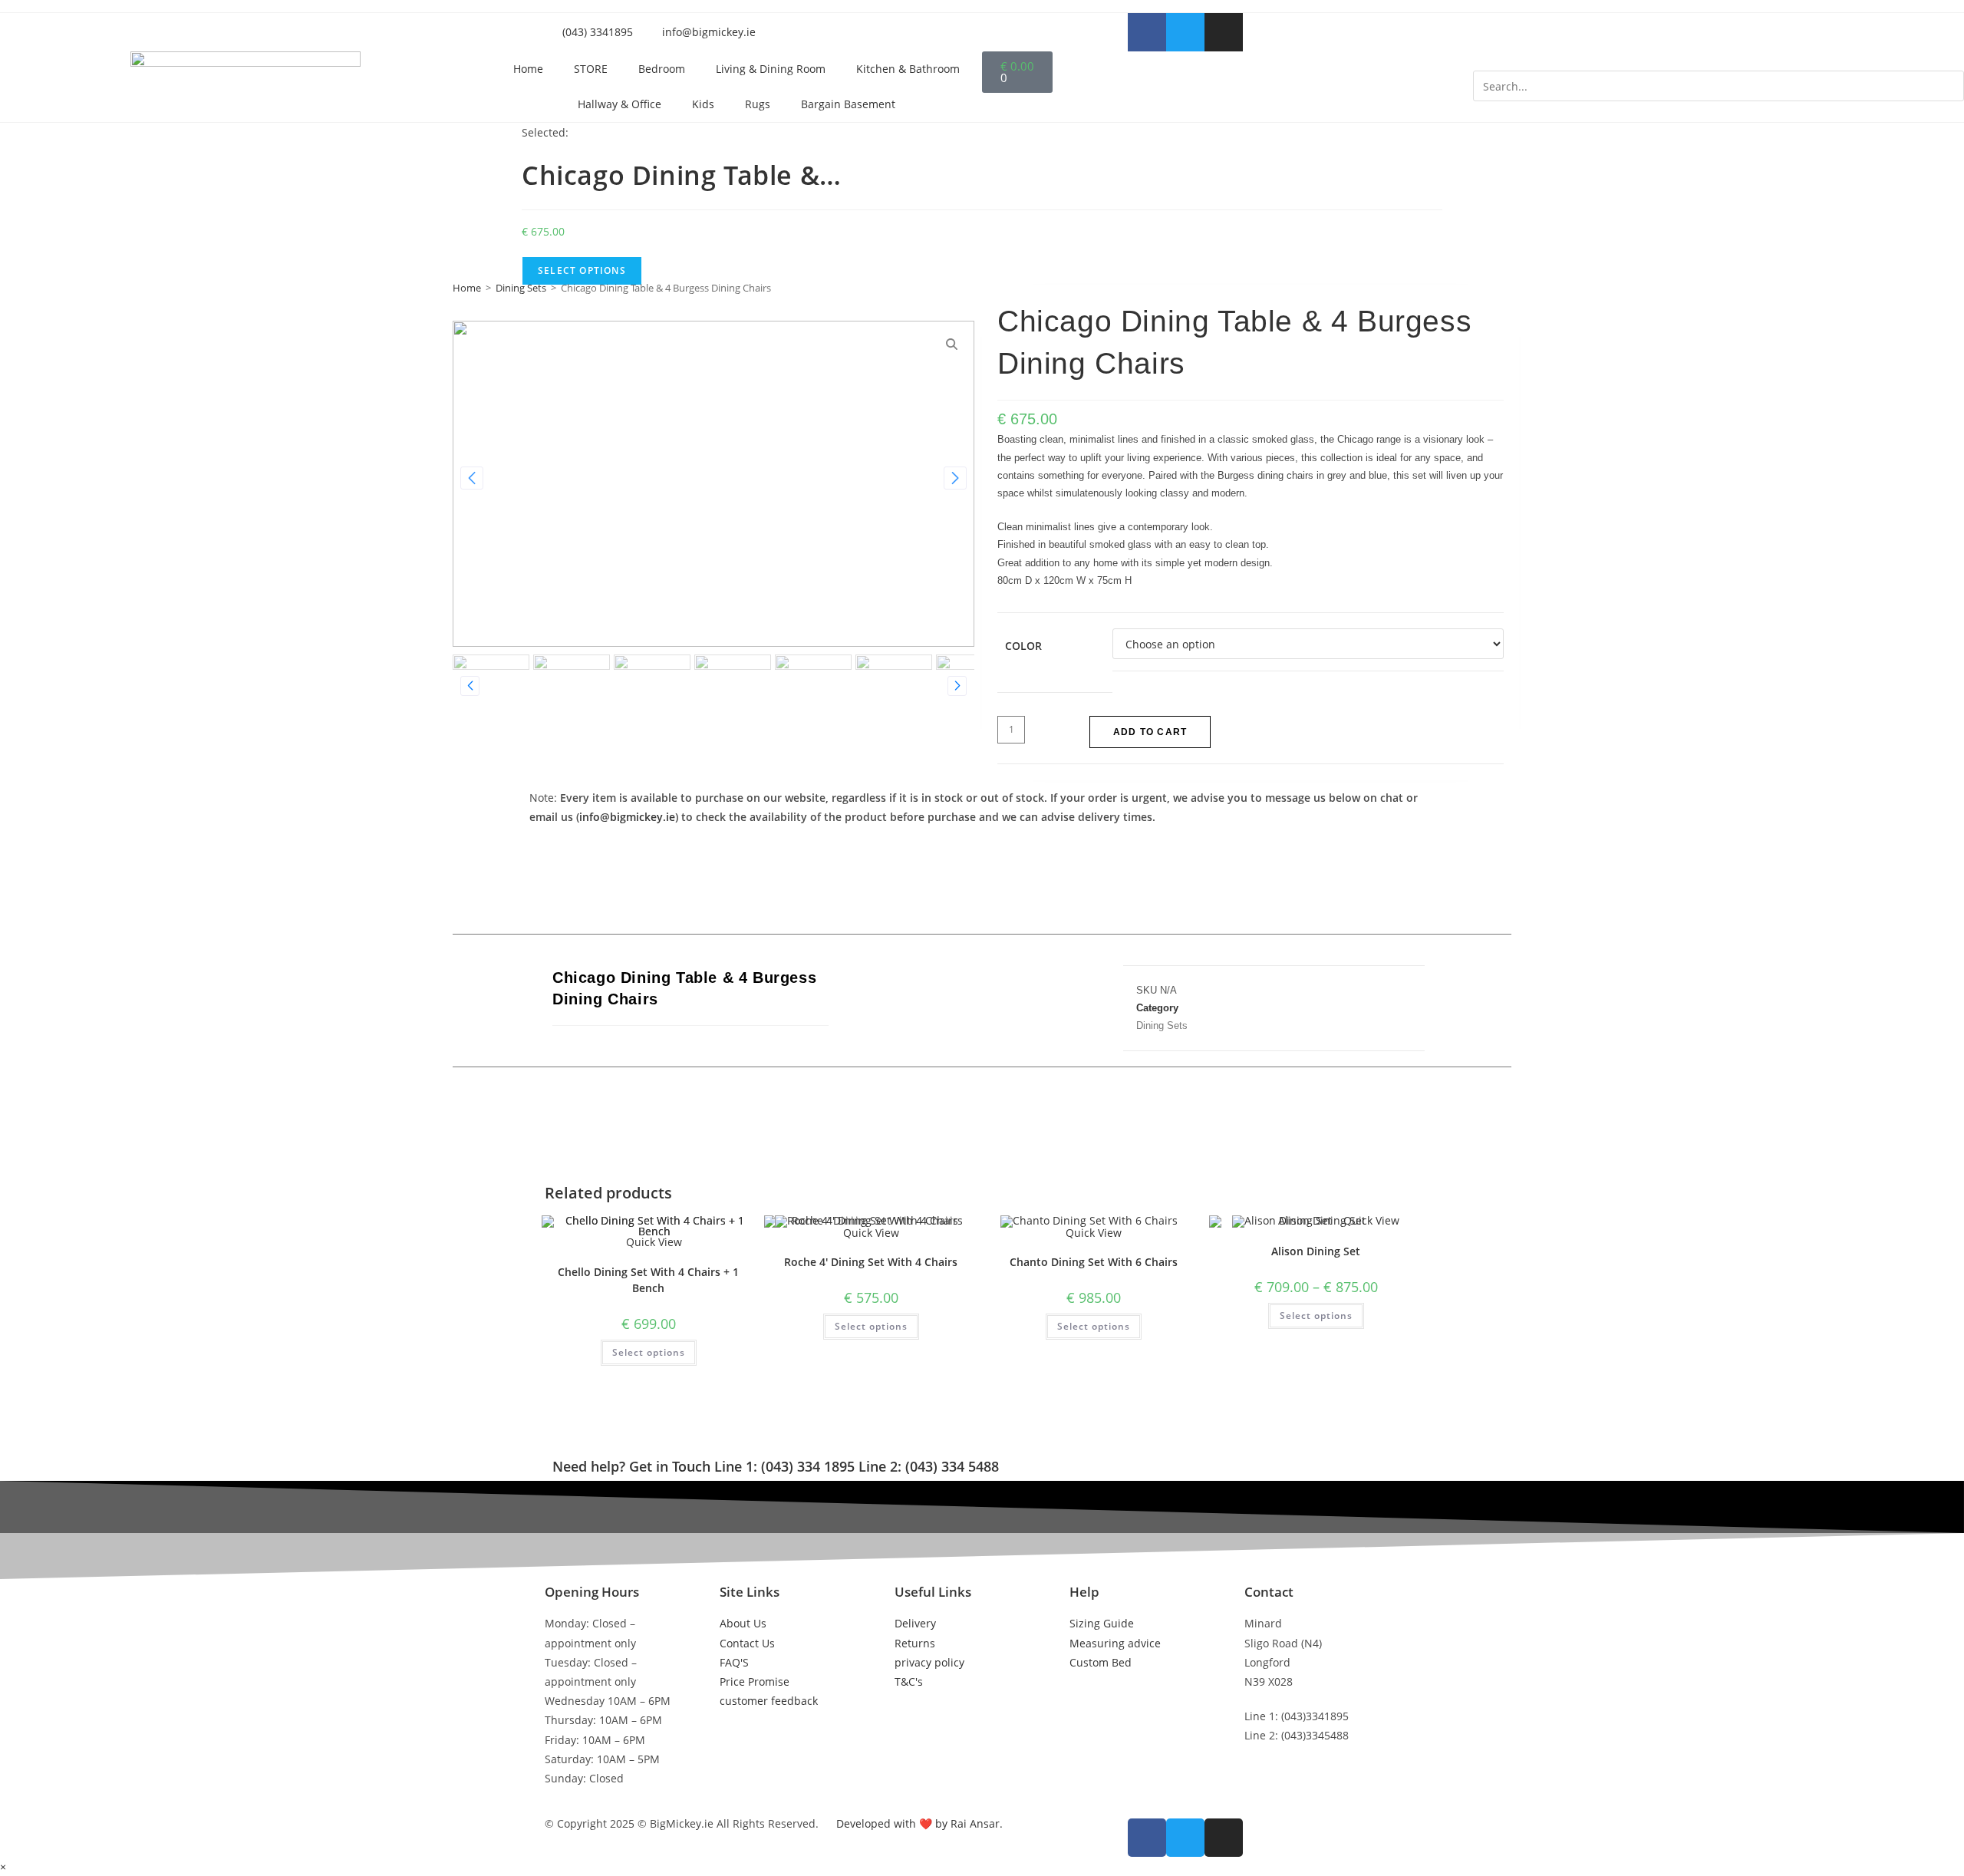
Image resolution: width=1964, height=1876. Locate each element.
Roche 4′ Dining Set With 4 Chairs (871, 1262)
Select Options (582, 270)
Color (1023, 646)
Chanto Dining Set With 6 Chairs (1094, 1262)
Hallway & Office (620, 104)
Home (528, 69)
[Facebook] (942, 1000)
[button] (1718, 61)
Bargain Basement (848, 104)
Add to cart (1150, 732)
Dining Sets (521, 288)
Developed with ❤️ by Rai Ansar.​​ (919, 1823)
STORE (591, 69)
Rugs (758, 104)
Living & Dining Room (771, 69)
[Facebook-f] (1147, 32)
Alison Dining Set (1316, 1251)
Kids (703, 104)
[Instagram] (1224, 32)
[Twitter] (1185, 32)
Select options (649, 1352)
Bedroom (662, 69)
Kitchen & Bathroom (908, 69)
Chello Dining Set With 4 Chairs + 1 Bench (648, 1280)
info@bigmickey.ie (627, 817)
